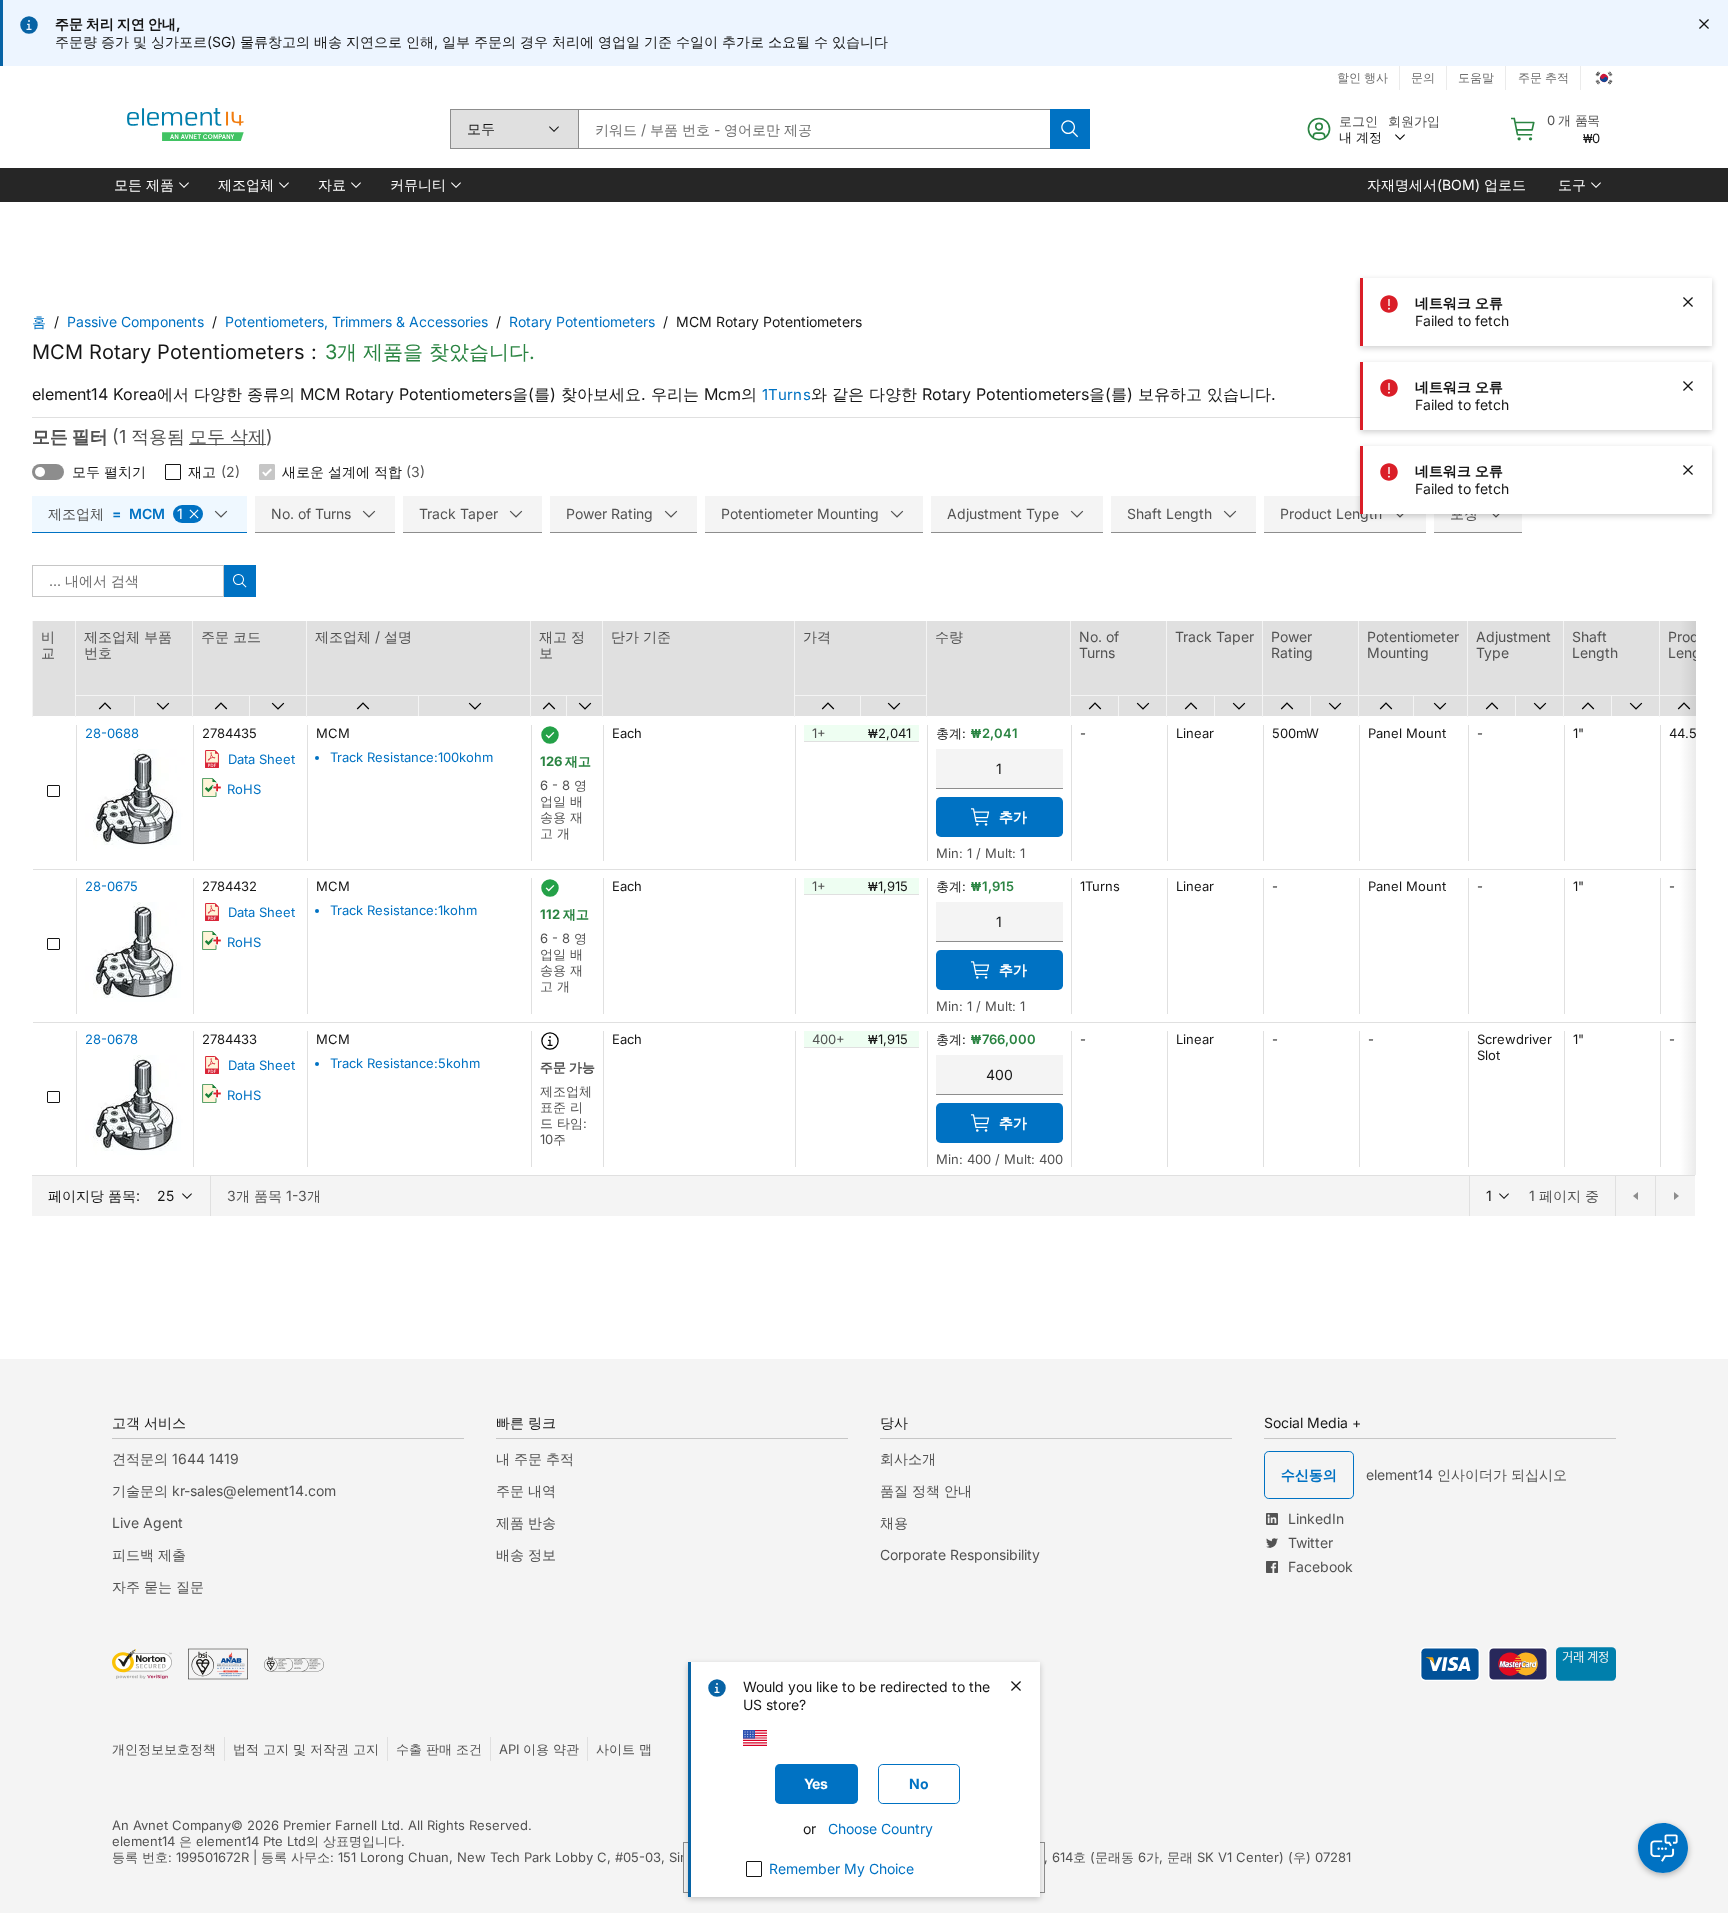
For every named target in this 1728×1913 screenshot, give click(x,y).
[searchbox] (814, 129)
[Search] (1070, 129)
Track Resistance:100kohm (411, 757)
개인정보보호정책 (164, 1749)
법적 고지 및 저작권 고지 (306, 1749)
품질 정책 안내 (926, 1490)
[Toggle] (48, 472)
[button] (150, 185)
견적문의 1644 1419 (175, 1458)
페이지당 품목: (94, 1195)
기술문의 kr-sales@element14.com (224, 1490)
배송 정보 (526, 1554)
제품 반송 (526, 1522)
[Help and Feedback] (1663, 1848)
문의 (1423, 77)
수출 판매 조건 (439, 1749)
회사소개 (908, 1458)
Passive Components (135, 321)
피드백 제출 (149, 1554)
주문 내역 (526, 1490)
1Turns (786, 394)
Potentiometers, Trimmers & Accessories (356, 321)
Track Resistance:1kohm (403, 910)
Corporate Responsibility (960, 1554)
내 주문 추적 (535, 1458)
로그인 (1358, 121)
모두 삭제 (227, 436)
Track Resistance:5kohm (405, 1063)
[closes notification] (1704, 24)
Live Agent (147, 1522)
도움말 (1476, 77)
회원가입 (1414, 121)
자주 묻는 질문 (158, 1586)
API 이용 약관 (539, 1749)
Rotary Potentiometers (582, 321)
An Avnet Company (171, 1825)
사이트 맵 (624, 1749)
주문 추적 (1543, 77)
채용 (894, 1522)
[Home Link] (186, 129)
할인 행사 (1362, 77)
